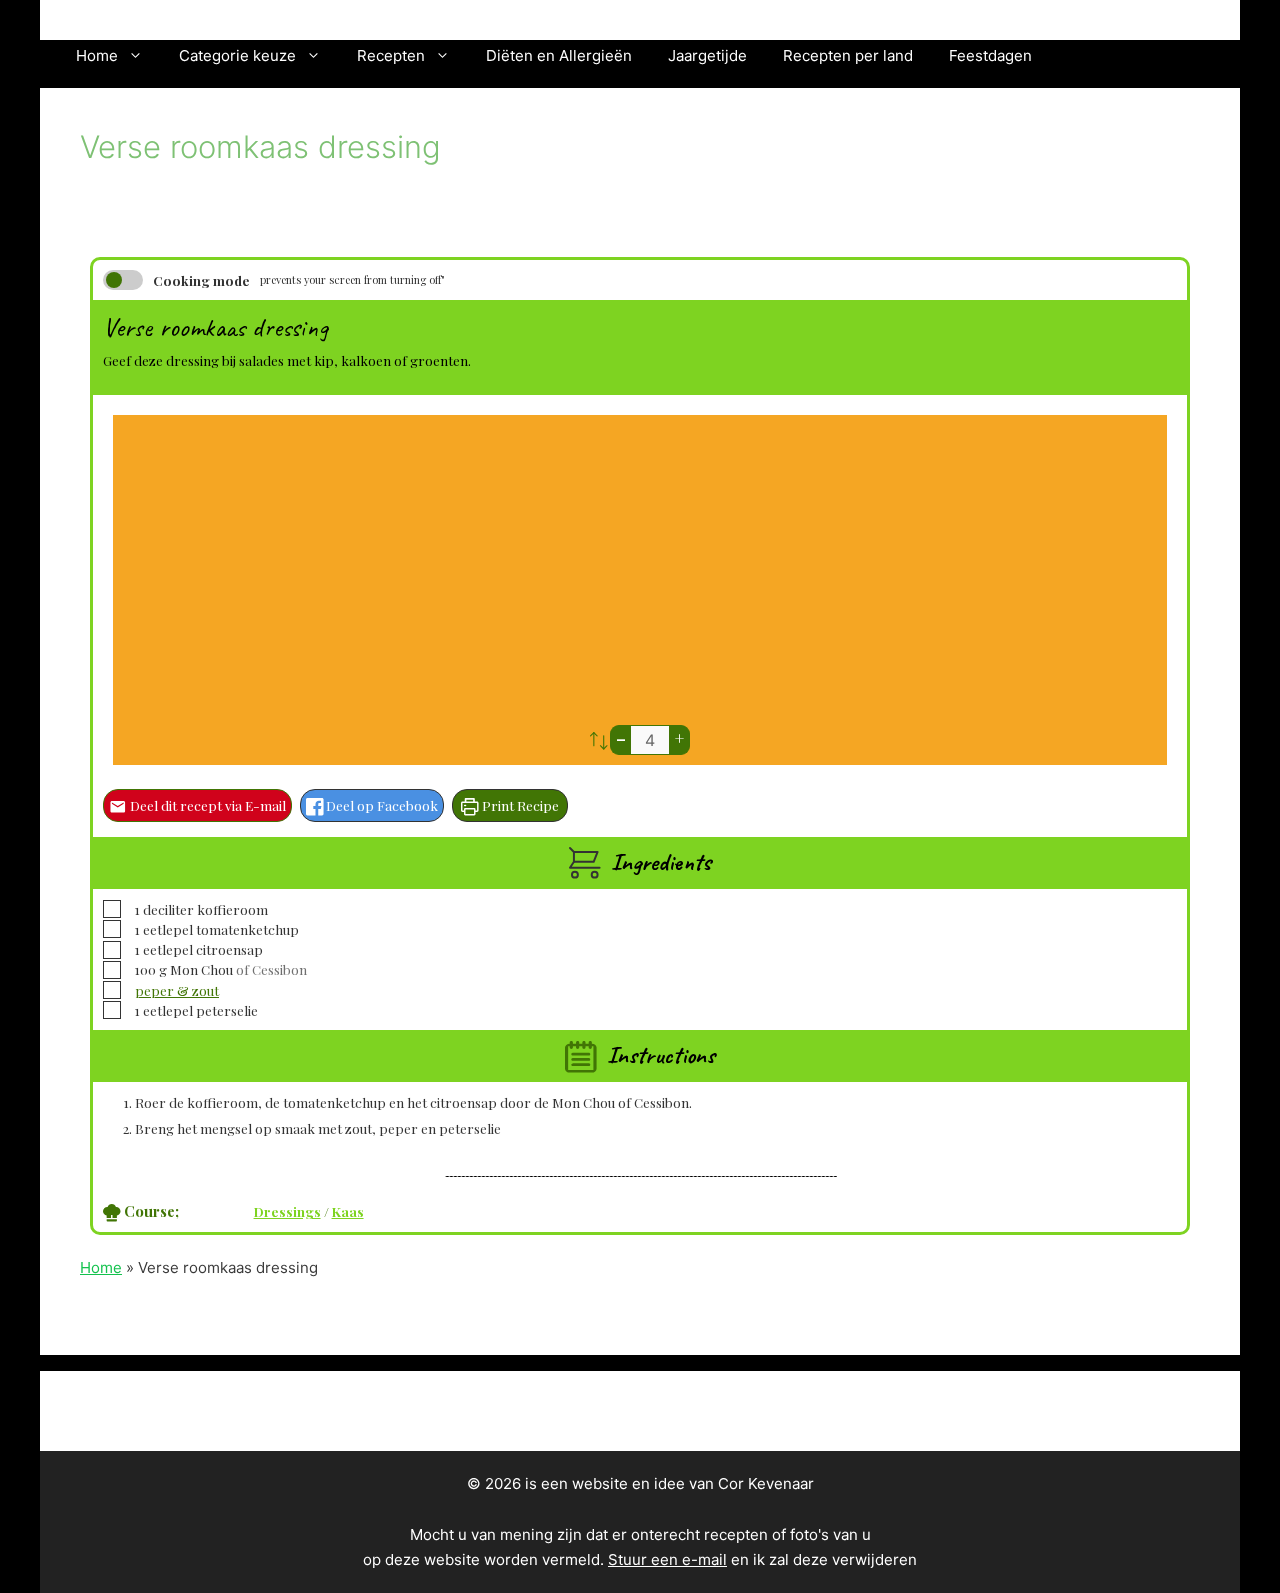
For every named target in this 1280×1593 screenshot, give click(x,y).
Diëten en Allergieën (559, 55)
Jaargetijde (707, 55)
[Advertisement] (640, 575)
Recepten (391, 55)
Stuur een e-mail (667, 1559)
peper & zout (177, 990)
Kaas (348, 1211)
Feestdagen (990, 55)
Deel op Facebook (380, 805)
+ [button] (679, 738)
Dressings (287, 1211)
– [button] (621, 738)
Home (97, 55)
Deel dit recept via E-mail (206, 805)
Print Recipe (519, 805)
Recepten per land (848, 55)
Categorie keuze (237, 55)
